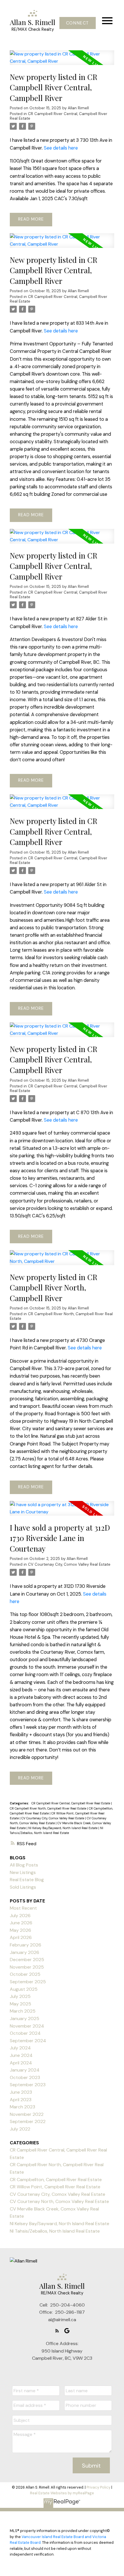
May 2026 (20, 1930)
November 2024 (27, 2026)
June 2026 (21, 1923)
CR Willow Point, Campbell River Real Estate (55, 2187)
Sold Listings (23, 1887)
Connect (78, 23)
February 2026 (26, 1945)
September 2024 (28, 2041)
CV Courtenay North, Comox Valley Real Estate (59, 2201)
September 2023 (28, 2085)
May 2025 (20, 2004)
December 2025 (27, 1960)
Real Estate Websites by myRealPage (62, 2493)
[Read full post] (62, 61)
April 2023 (21, 2100)
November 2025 (27, 1967)
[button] (77, 23)
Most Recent (23, 1908)
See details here (61, 148)
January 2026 (25, 1952)
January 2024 (25, 2070)
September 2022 (28, 2121)
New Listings (23, 1872)
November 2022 (27, 2114)
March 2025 (23, 2011)
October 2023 (25, 2077)
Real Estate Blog (27, 1880)
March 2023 (22, 2107)
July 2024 (20, 2048)
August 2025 (24, 1989)
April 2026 (21, 1937)
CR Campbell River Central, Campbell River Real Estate (59, 116)
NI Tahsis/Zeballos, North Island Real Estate (55, 2231)
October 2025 (25, 1974)
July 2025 (20, 1996)
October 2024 (25, 2033)
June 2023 (21, 2092)
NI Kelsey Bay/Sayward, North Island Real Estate (63, 1828)
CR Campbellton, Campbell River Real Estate (56, 2180)
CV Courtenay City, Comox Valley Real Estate (69, 1564)
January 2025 (25, 2018)
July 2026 (20, 1916)
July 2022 (20, 2129)
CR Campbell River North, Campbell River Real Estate (61, 1316)
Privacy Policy (98, 2487)
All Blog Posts (24, 1865)
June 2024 (21, 2055)
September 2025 (28, 1982)
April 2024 (21, 2063)
